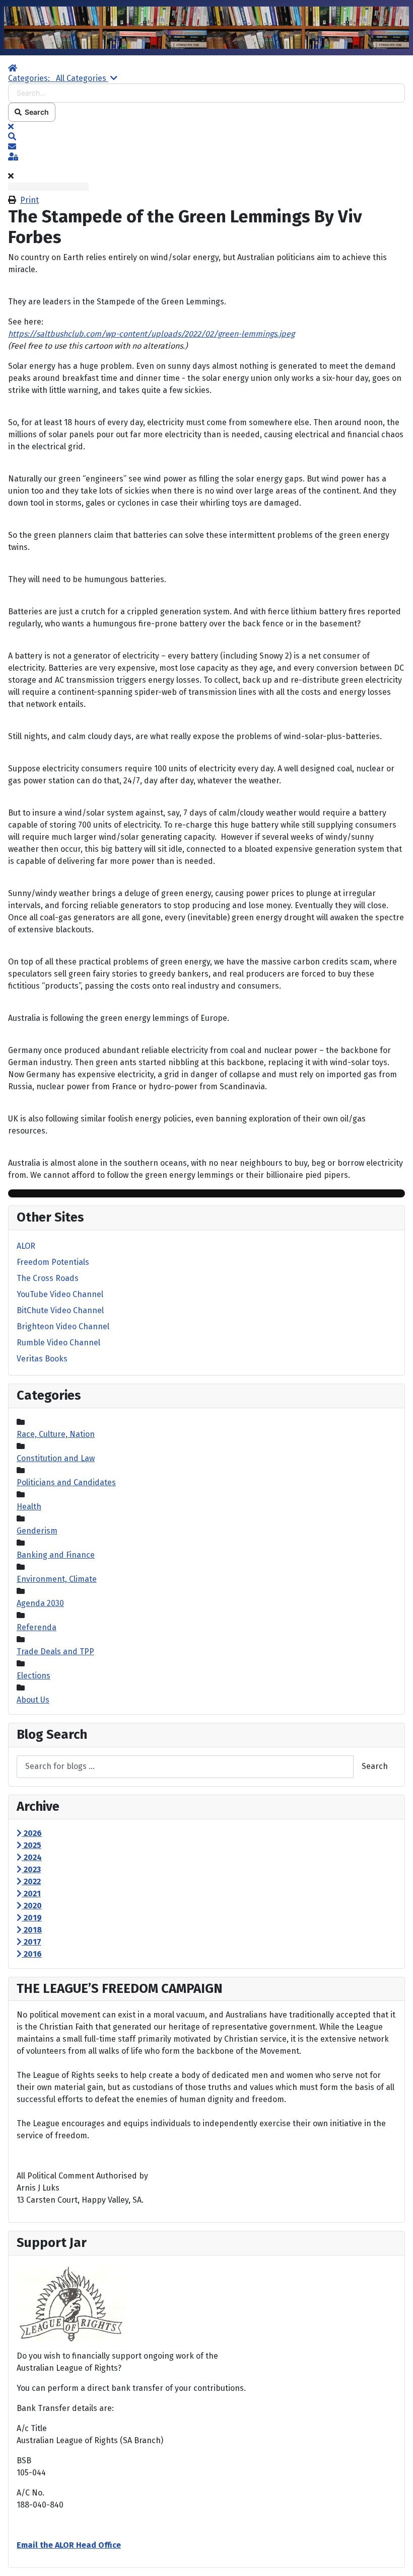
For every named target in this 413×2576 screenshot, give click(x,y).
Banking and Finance (56, 1555)
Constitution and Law (56, 1458)
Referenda (37, 1627)
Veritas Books (42, 1359)
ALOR (26, 1246)
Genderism (37, 1531)
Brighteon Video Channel (63, 1326)
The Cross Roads (48, 1278)
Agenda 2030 (40, 1603)
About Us (33, 1700)
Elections (33, 1676)
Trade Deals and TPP (55, 1652)
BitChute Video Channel (60, 1310)
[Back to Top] (395, 2557)
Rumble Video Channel (58, 1343)
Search (35, 112)
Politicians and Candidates (66, 1482)
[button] (206, 137)
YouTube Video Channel (60, 1294)
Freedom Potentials (53, 1262)
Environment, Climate (57, 1579)
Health (29, 1507)
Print (29, 200)
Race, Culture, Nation (56, 1434)
